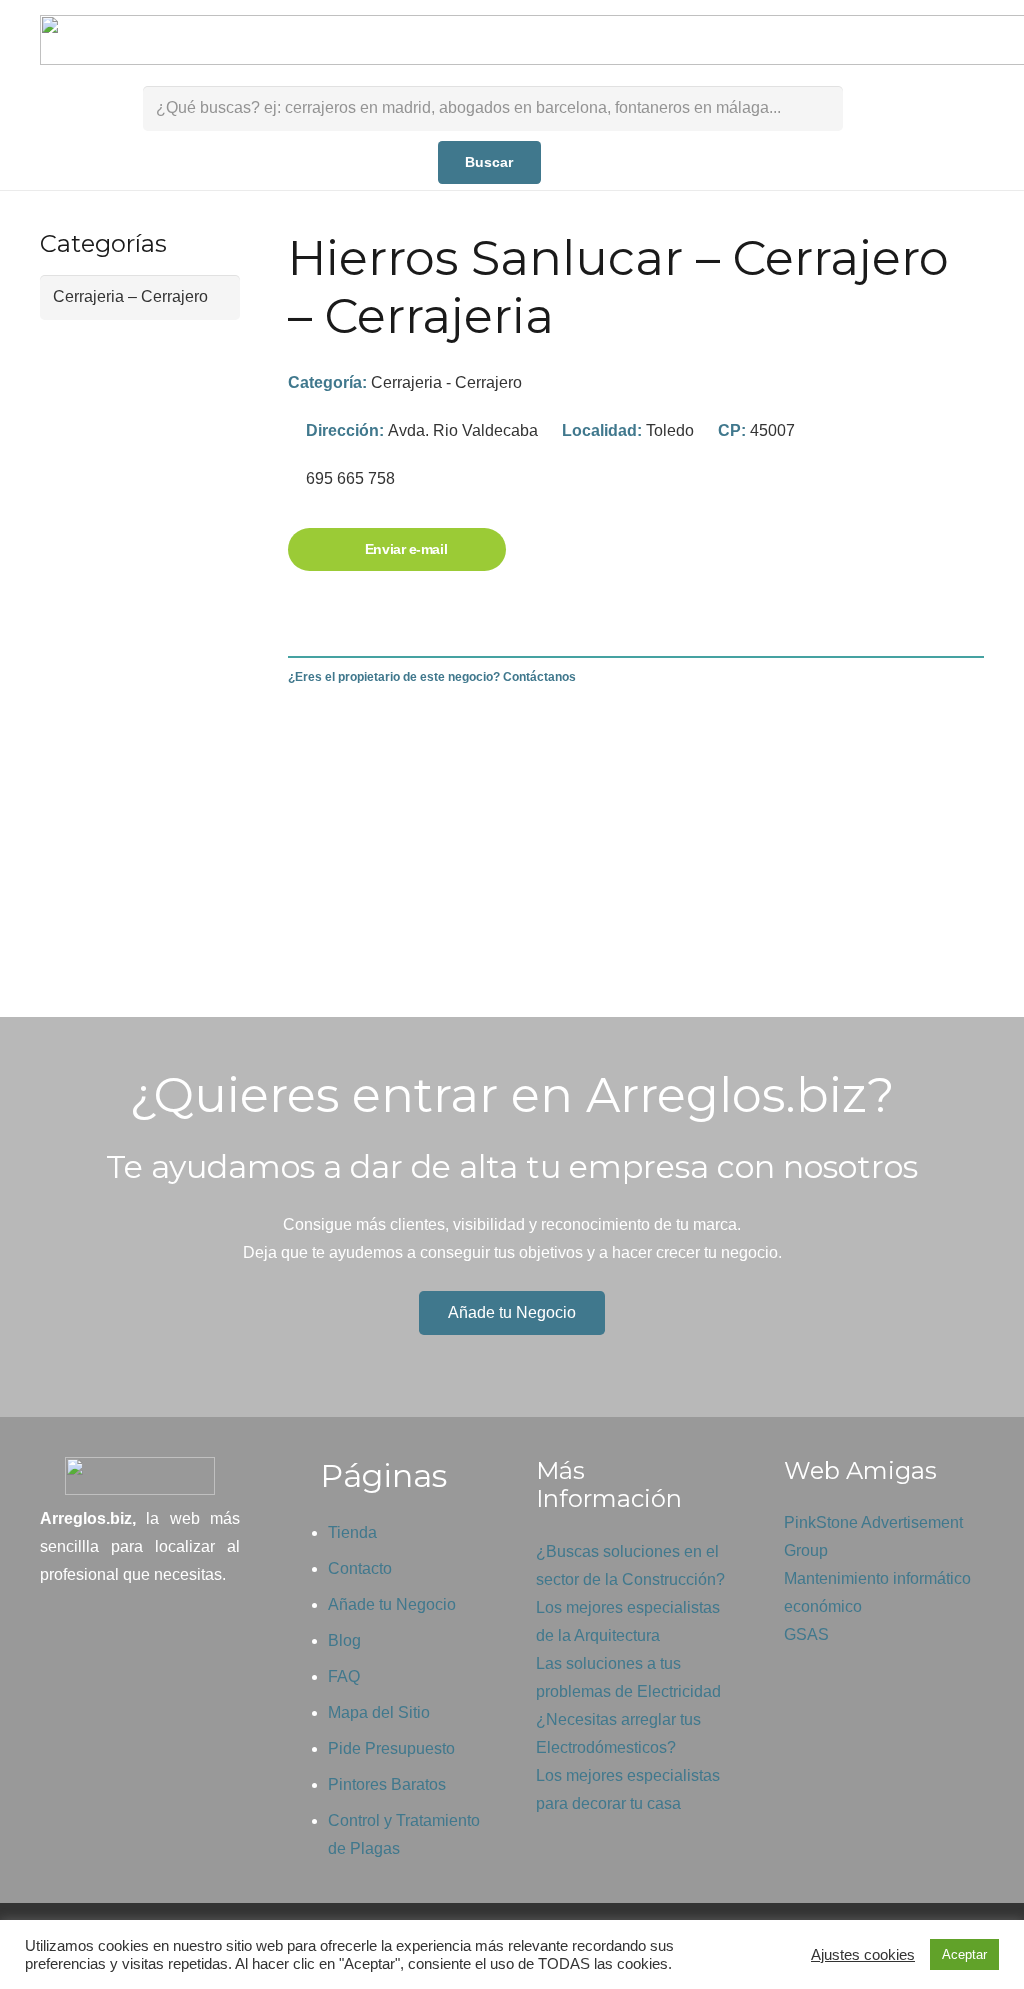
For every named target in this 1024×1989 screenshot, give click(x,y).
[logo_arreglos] (140, 1476)
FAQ (344, 1676)
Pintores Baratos (387, 1784)
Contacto (360, 1568)
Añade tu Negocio (392, 1604)
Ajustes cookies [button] (863, 1955)
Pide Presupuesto (391, 1748)
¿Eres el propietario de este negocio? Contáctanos (432, 677)
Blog (344, 1640)
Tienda (352, 1532)
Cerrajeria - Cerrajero (446, 382)
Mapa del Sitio (379, 1712)
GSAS (806, 1634)
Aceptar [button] (964, 1954)
